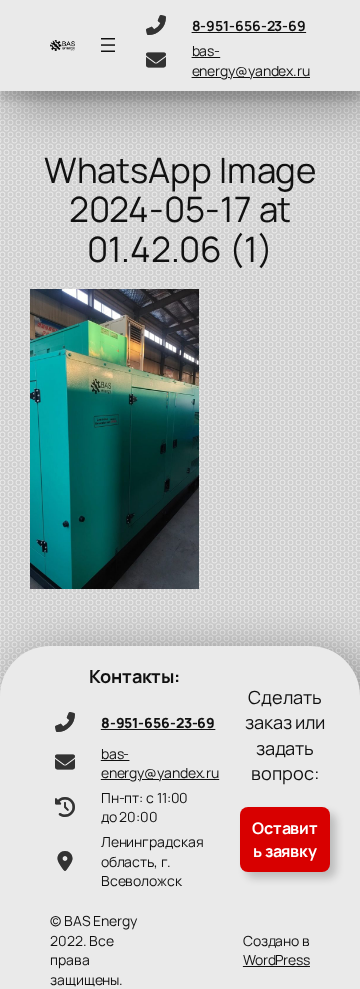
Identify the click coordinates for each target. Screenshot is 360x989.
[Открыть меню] (108, 45)
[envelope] (156, 60)
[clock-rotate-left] (65, 807)
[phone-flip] (156, 25)
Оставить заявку (285, 839)
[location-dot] (65, 861)
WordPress (276, 959)
